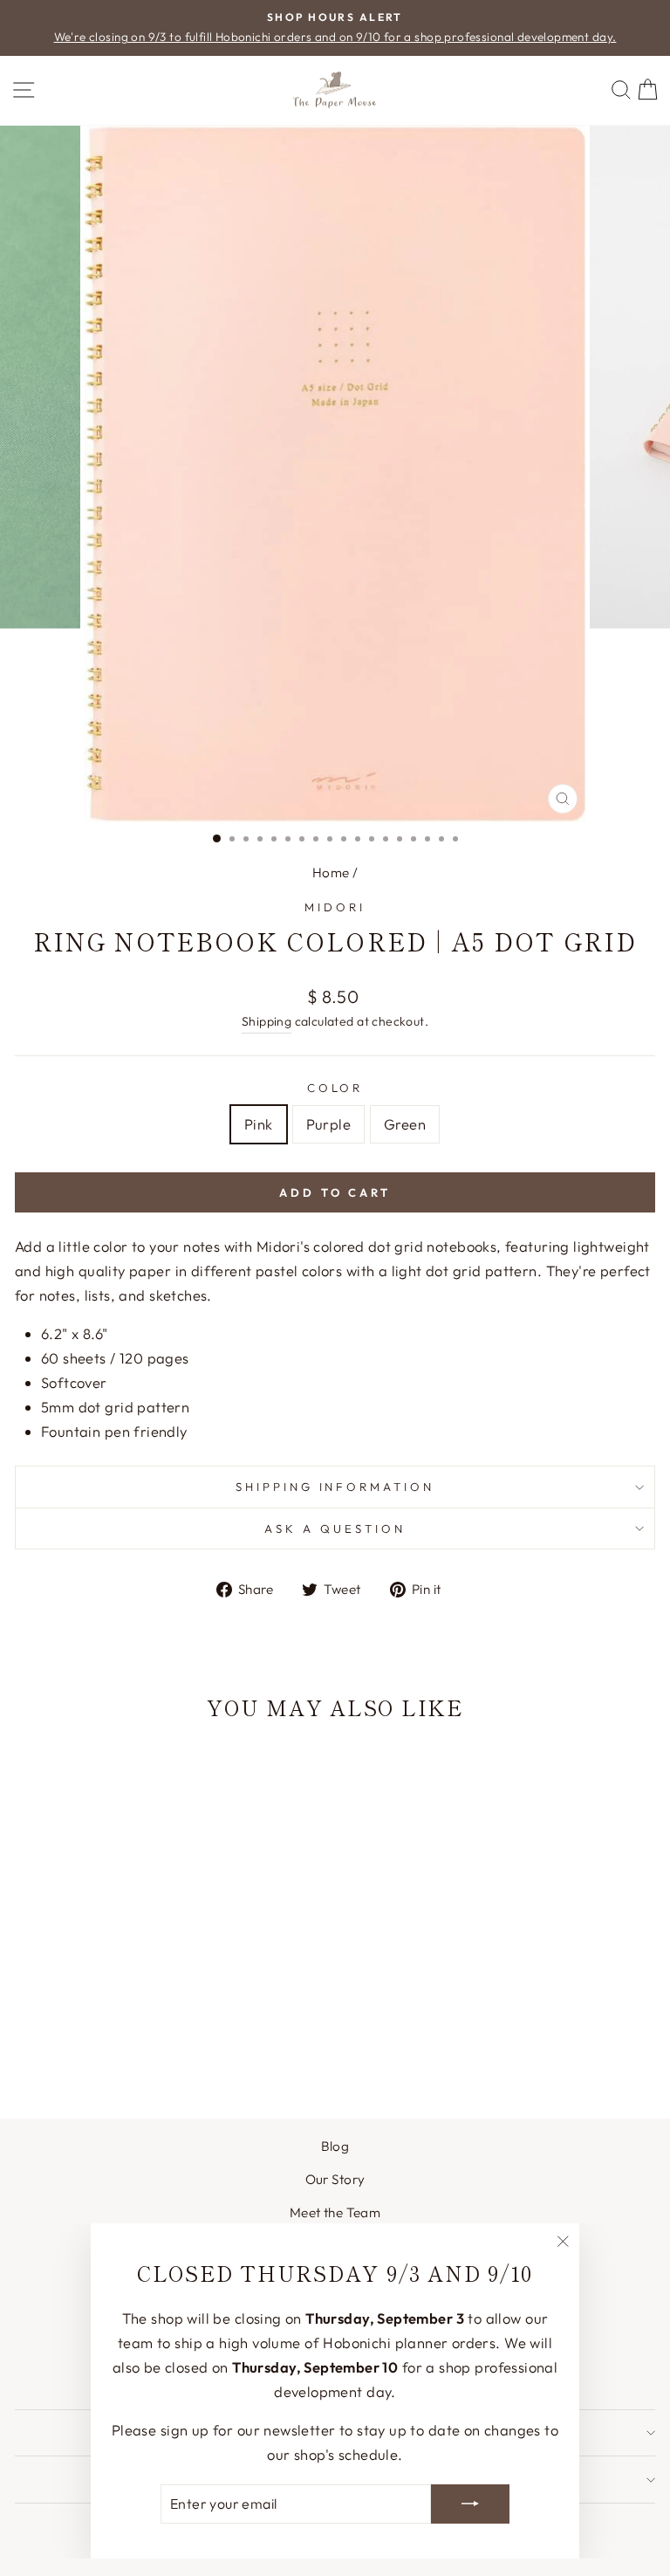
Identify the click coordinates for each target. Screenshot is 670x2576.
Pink (259, 1124)
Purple (328, 1124)
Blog (335, 2146)
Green (405, 1124)
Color (335, 1088)
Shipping (267, 1021)
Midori (335, 907)
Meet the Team (335, 2212)
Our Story (335, 2179)
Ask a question (335, 1528)
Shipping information (335, 1487)
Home (331, 872)
